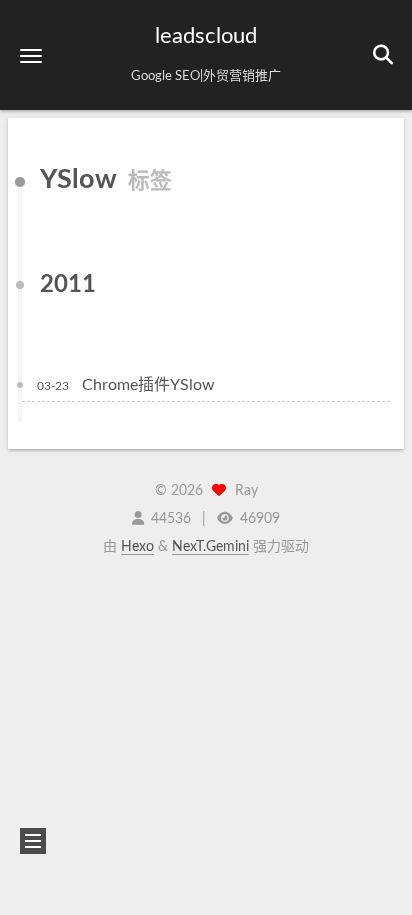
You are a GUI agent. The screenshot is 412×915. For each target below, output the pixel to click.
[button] (31, 55)
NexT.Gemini (210, 547)
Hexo (137, 547)
